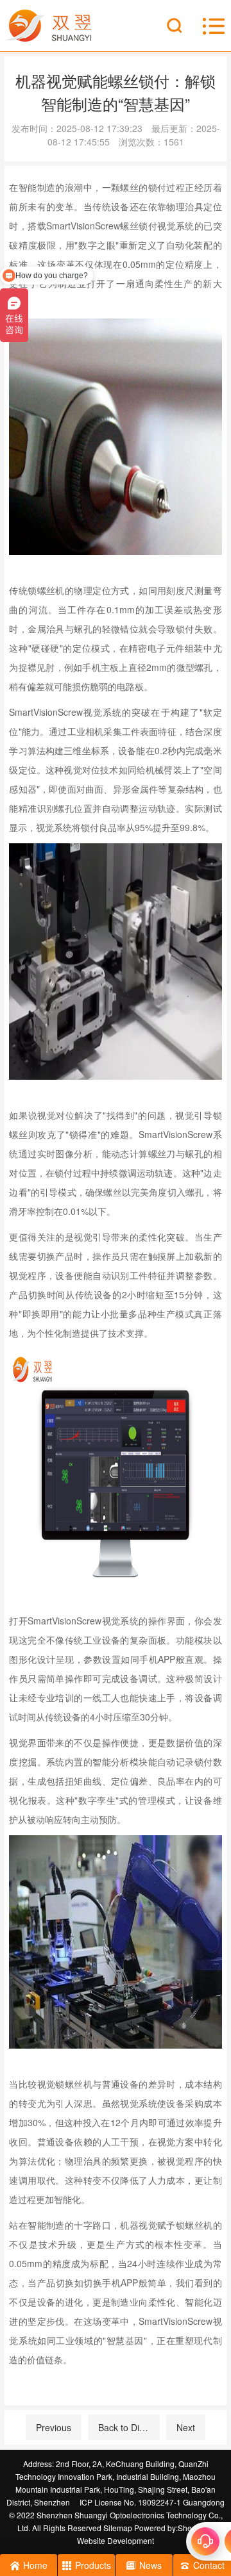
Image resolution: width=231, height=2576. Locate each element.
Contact (209, 2565)
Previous (54, 2427)
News (150, 2565)
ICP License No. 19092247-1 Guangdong (152, 2502)
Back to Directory (129, 2427)
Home (35, 2565)
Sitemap (118, 2528)
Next (186, 2427)
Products (93, 2565)
